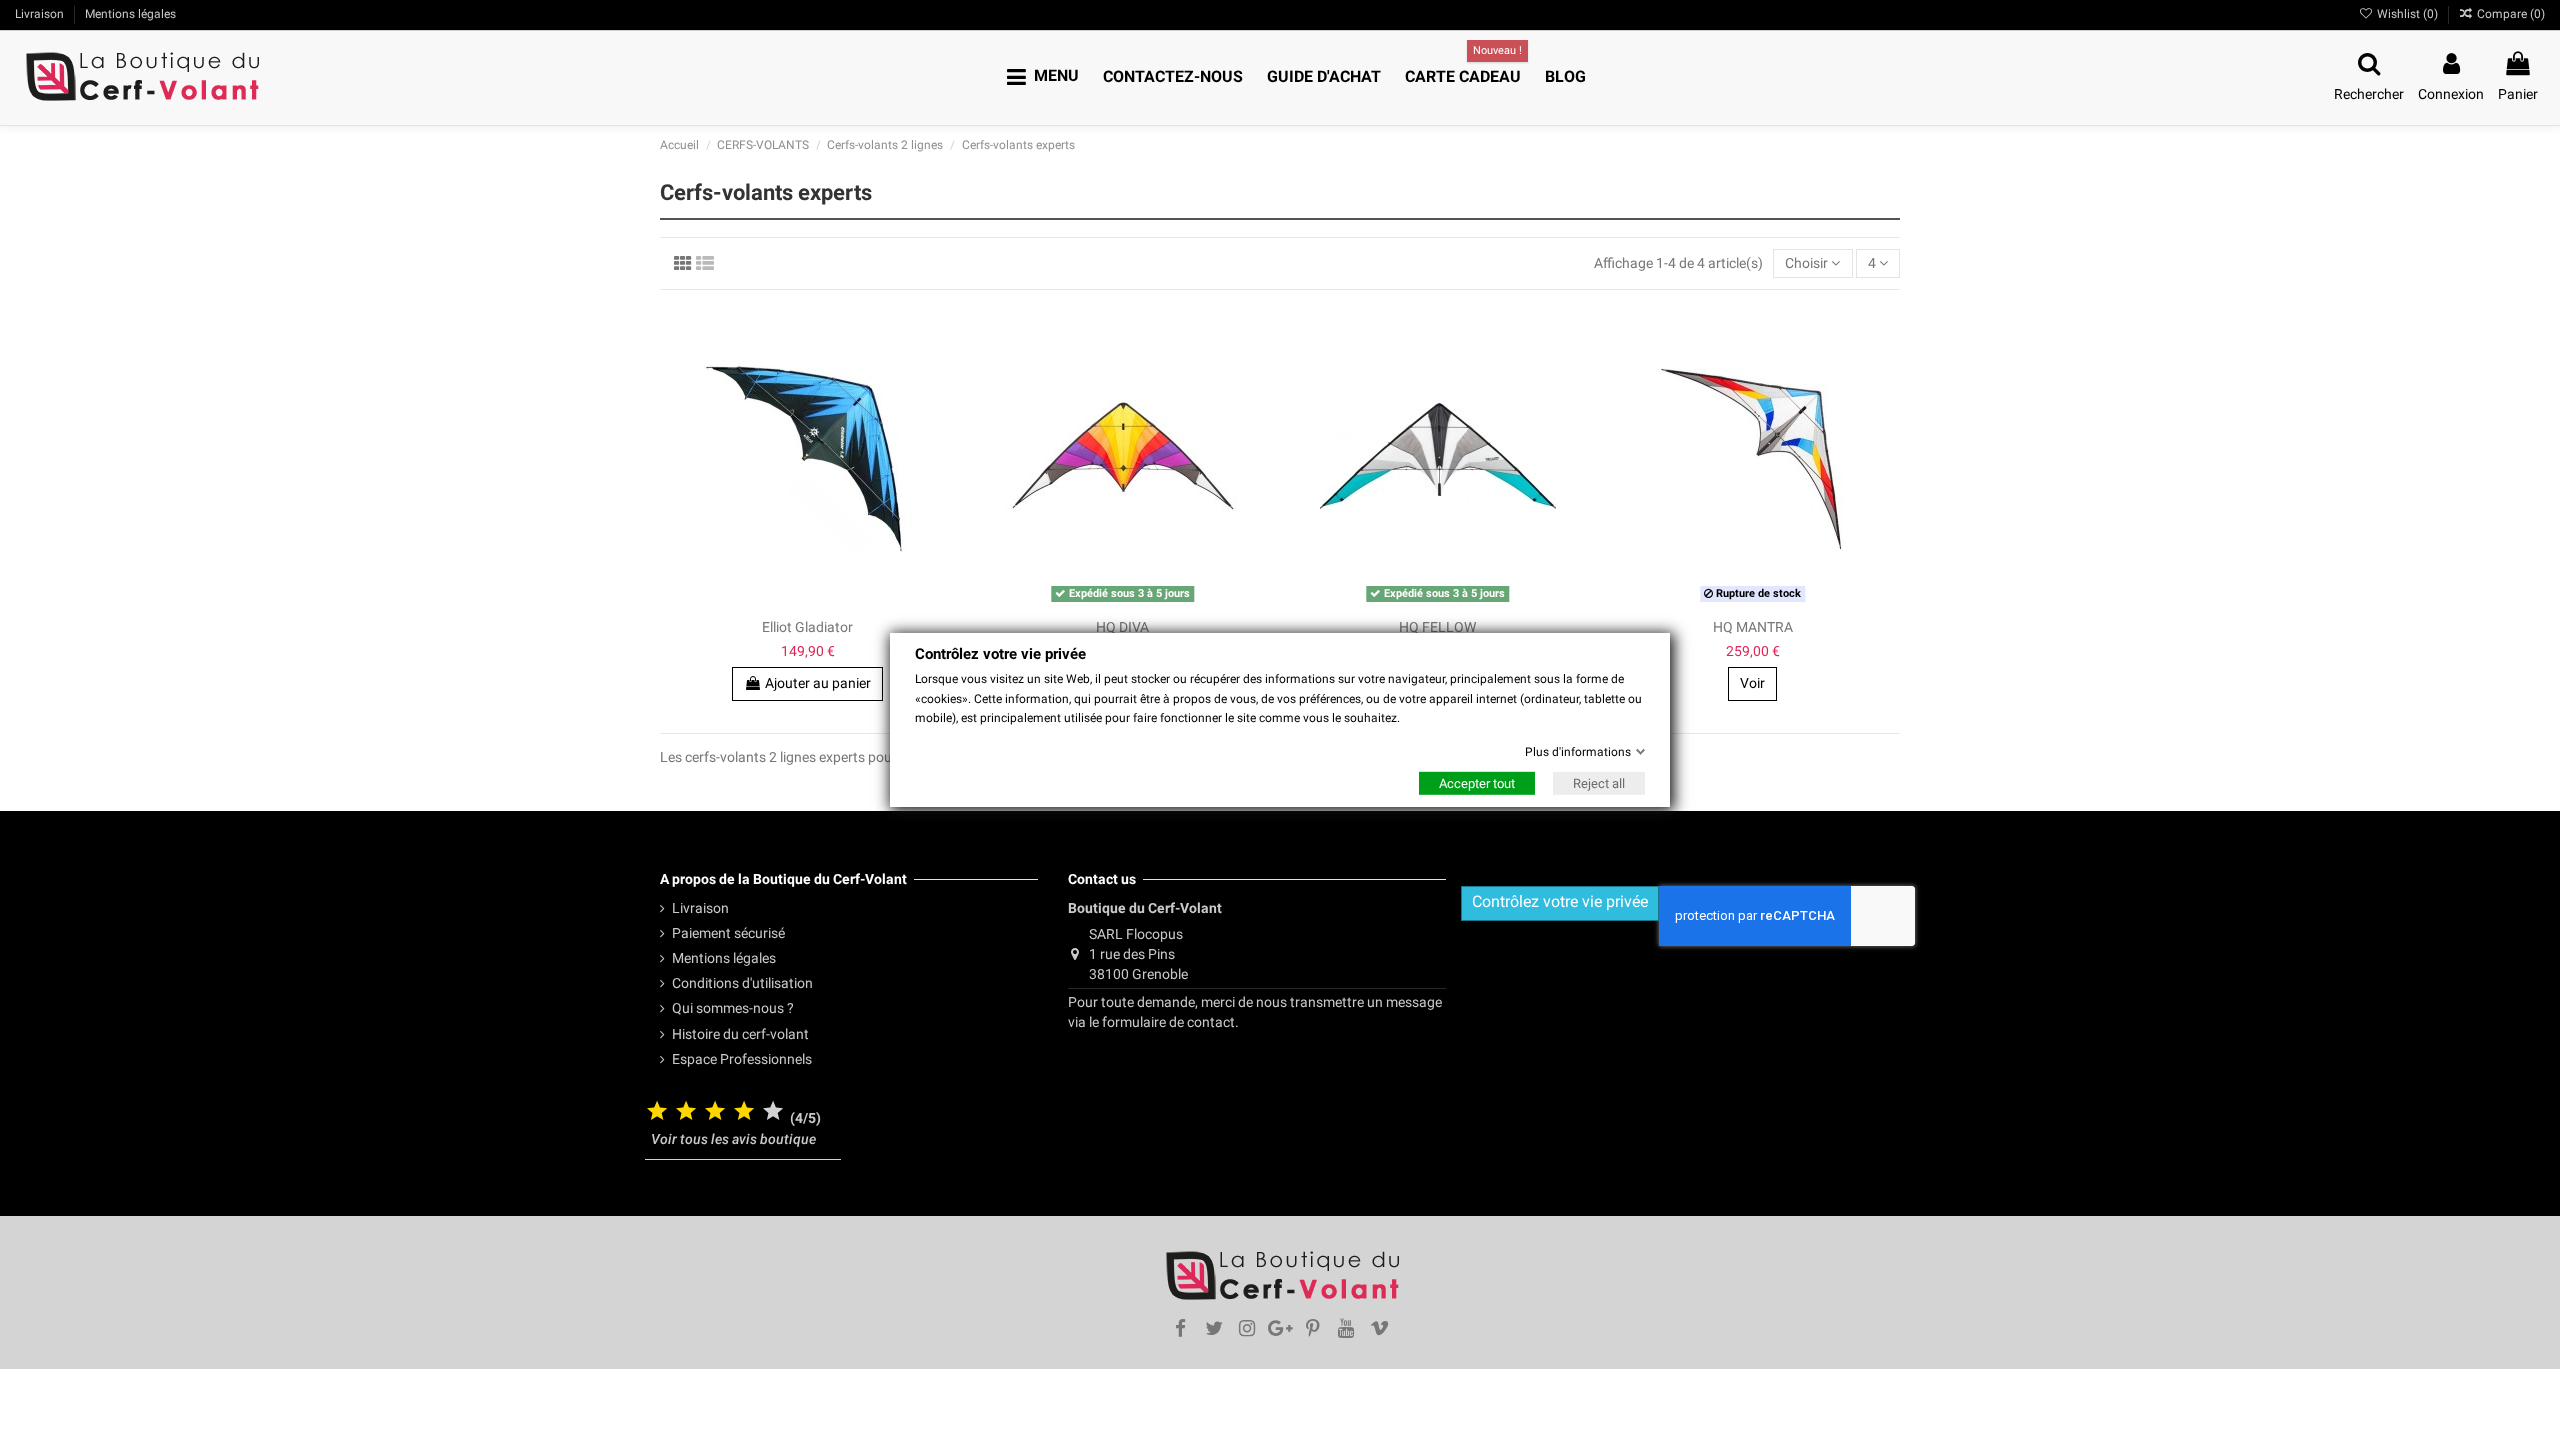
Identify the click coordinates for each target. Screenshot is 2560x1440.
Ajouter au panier (818, 683)
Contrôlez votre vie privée (1560, 901)
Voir (1752, 683)
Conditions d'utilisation (742, 983)
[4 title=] (744, 1112)
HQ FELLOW (1437, 627)
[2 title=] (686, 1112)
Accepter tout (1477, 783)
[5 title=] (773, 1112)
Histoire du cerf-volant (740, 1034)
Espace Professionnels (742, 1059)
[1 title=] (657, 1112)
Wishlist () (2407, 14)
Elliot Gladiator (807, 627)
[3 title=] (715, 1112)
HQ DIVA (1122, 627)
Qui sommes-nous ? (733, 1008)
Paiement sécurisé (728, 933)
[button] (1043, 77)
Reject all (1599, 783)
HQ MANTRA (1753, 627)
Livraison (41, 14)
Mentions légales (130, 14)
